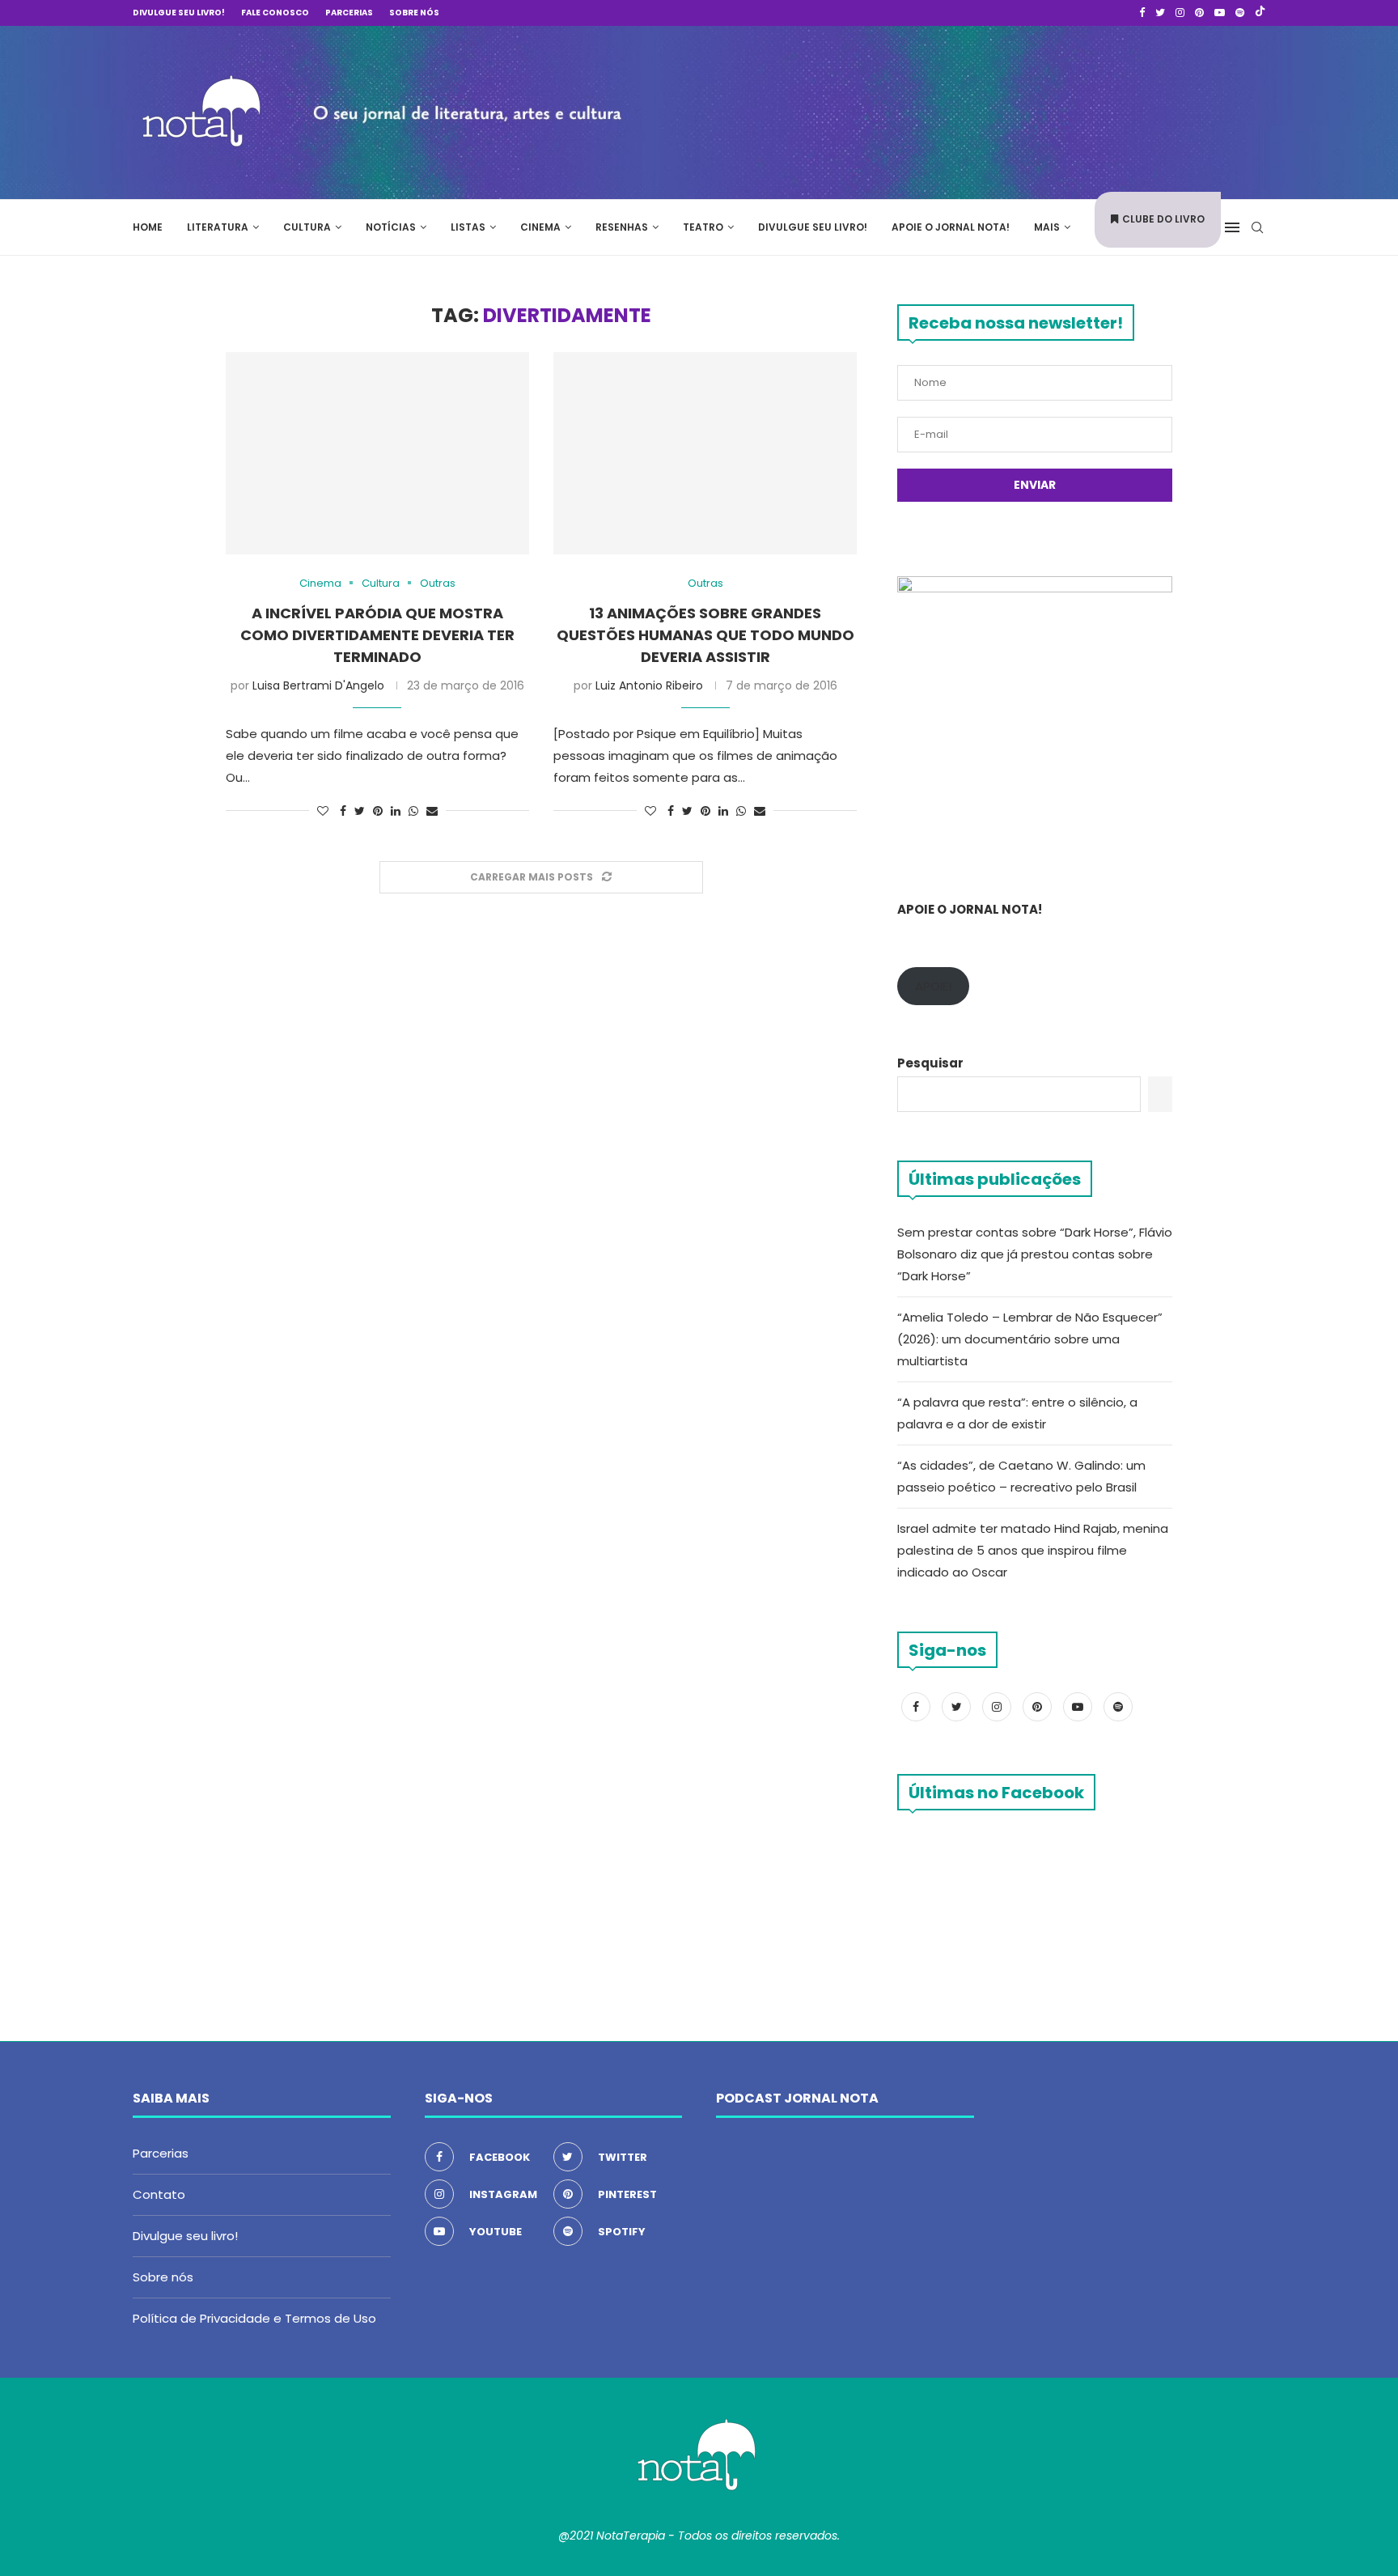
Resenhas (622, 227)
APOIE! (933, 986)
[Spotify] (1240, 13)
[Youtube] (1220, 13)
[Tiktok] (1260, 13)
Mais (1047, 227)
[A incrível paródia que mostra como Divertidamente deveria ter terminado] (377, 453)
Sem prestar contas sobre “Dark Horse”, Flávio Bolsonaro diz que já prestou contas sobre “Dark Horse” (1035, 1254)
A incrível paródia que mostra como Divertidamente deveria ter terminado (377, 635)
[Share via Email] (432, 811)
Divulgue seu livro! (179, 13)
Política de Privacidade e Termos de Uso (254, 2318)
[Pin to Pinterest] (378, 811)
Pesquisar (930, 1063)
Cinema (540, 227)
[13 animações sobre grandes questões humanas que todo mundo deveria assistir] (705, 453)
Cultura (307, 227)
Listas (468, 227)
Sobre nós (414, 13)
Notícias (391, 227)
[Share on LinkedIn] (396, 811)
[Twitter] (1160, 13)
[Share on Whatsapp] (413, 811)
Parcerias (349, 13)
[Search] (1257, 227)
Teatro (703, 227)
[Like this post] (323, 811)
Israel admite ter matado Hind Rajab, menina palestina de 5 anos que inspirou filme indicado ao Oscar (1033, 1550)
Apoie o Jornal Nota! (951, 227)
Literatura (218, 227)
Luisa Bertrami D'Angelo (318, 685)
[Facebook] (1142, 13)
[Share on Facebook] (343, 811)
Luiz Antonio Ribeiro (649, 685)
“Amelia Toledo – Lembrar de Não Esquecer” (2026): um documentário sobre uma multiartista (1030, 1339)
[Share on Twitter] (360, 811)
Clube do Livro (1163, 219)
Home (148, 227)
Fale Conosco (275, 13)
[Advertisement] (1023, 110)
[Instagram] (1180, 13)
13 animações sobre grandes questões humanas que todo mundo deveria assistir (705, 635)
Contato (159, 2194)
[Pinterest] (1199, 13)
